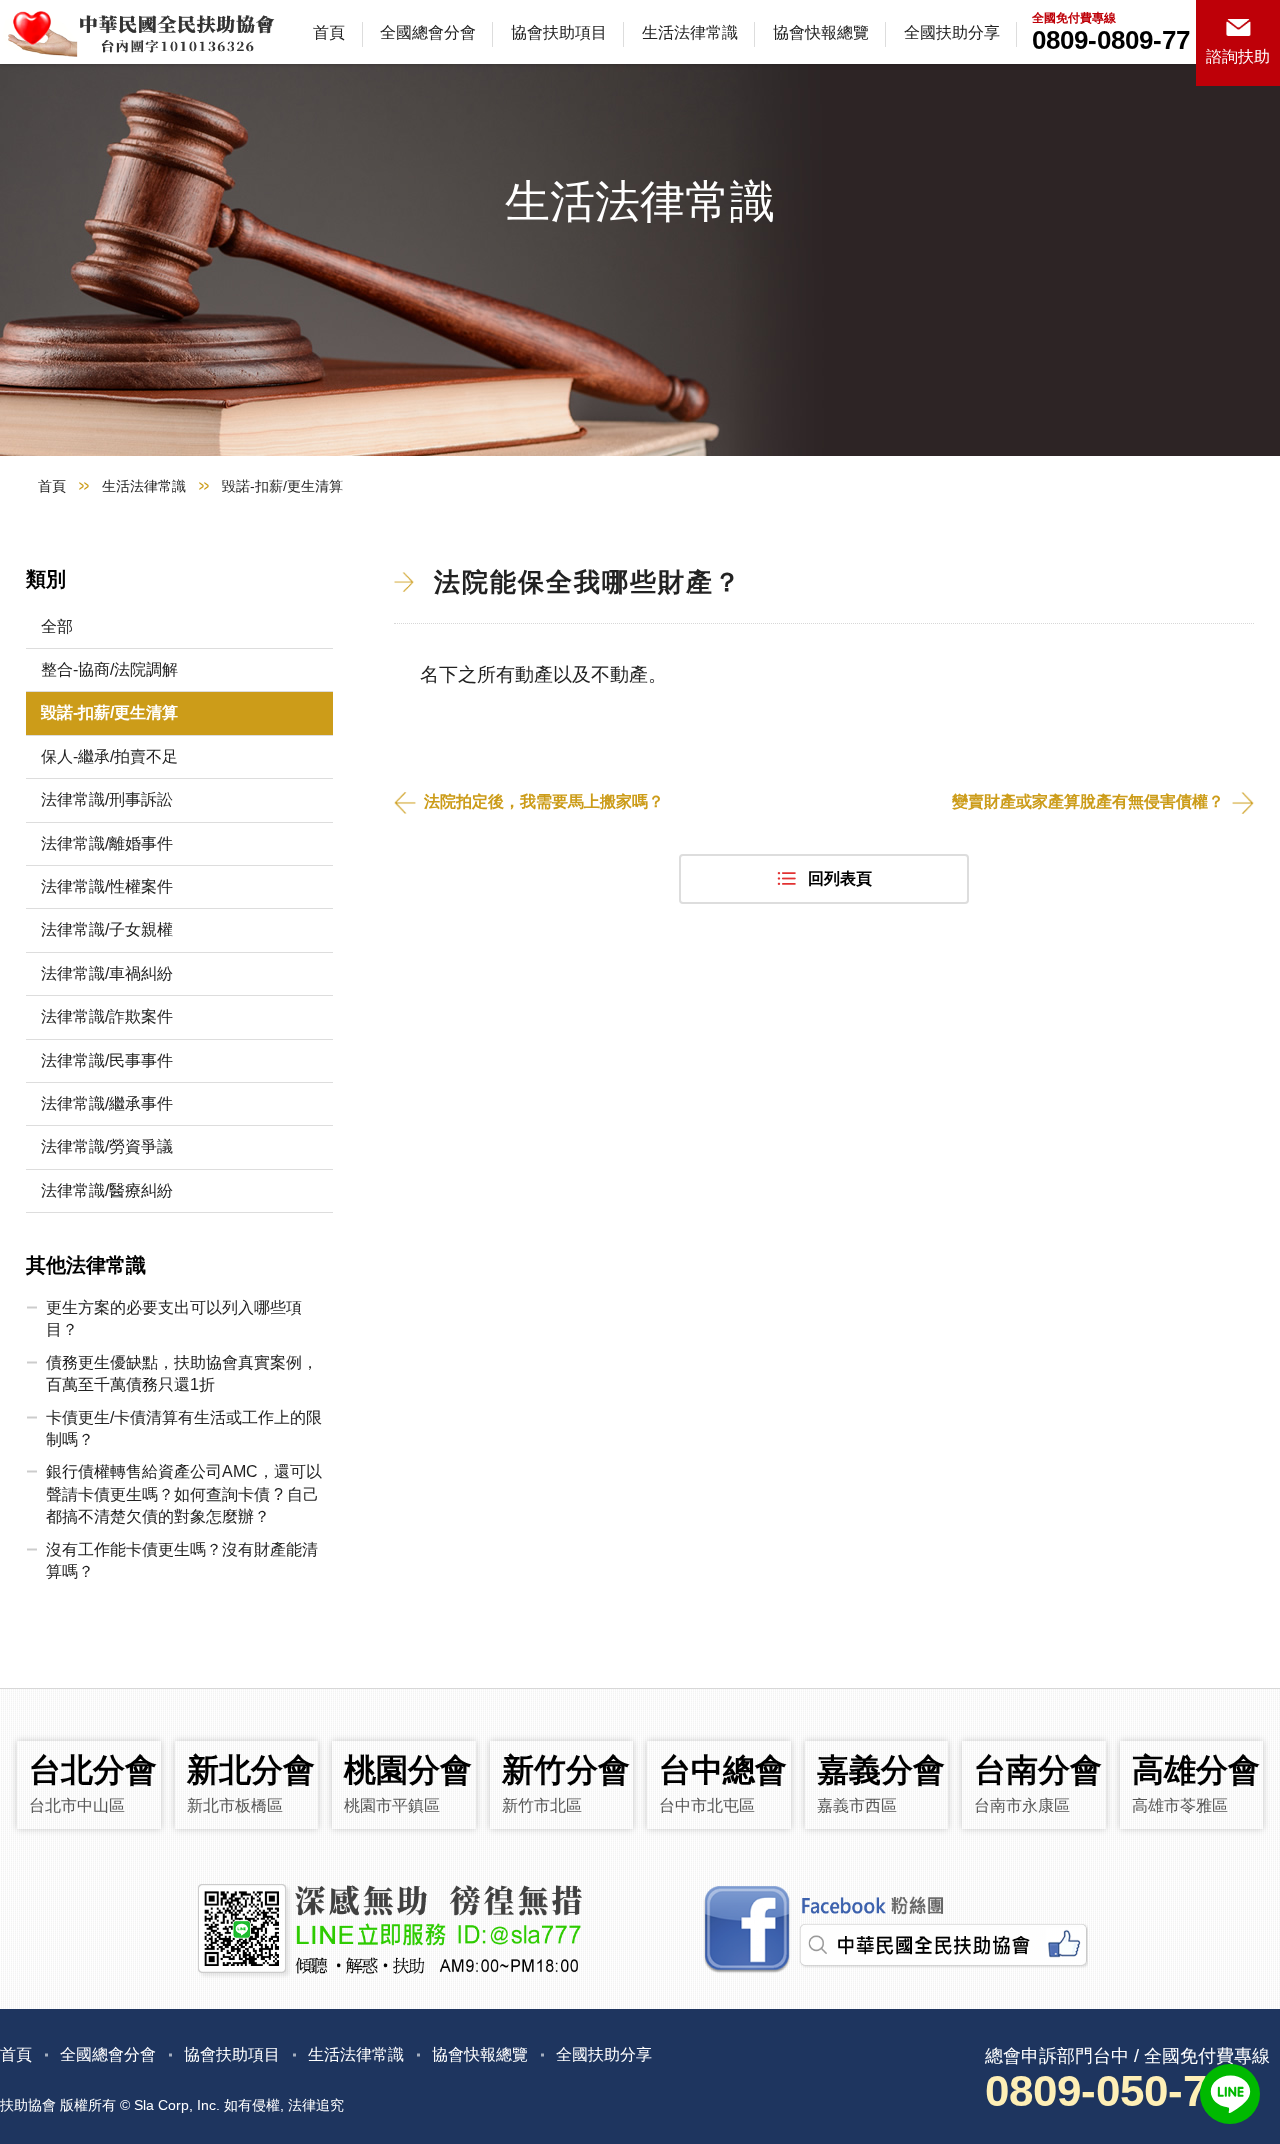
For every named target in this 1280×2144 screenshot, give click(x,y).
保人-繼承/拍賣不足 (109, 756)
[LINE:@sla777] (388, 1930)
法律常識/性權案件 (107, 886)
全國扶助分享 (952, 32)
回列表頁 (840, 878)
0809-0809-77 (1111, 40)
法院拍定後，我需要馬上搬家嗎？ (544, 801)
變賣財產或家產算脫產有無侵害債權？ (1088, 801)
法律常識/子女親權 (107, 929)
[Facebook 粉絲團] (893, 1930)
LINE (1230, 2094)
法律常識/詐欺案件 (107, 1016)
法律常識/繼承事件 (107, 1103)
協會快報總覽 (821, 32)
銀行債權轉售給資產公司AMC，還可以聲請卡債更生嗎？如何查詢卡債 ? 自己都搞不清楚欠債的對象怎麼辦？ (184, 1494)
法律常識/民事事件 (107, 1060)
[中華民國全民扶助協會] (140, 32)
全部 (57, 626)
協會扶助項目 (559, 32)
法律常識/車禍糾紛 (107, 973)
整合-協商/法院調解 (109, 669)
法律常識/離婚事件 (107, 843)
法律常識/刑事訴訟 (107, 799)
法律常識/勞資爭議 (107, 1146)
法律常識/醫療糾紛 (107, 1190)
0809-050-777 (1120, 2090)
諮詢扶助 (1238, 56)
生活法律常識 (690, 32)
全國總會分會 (428, 32)
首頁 (329, 32)
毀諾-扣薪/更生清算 (109, 712)
